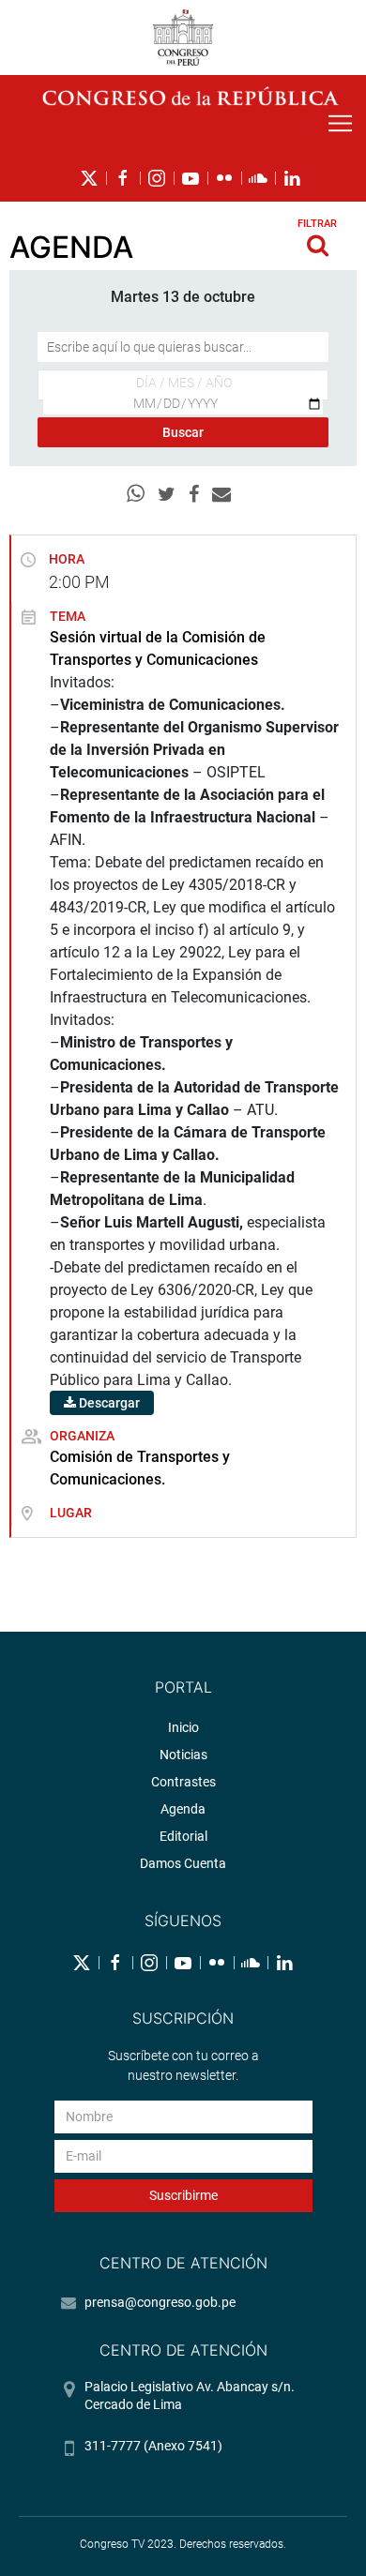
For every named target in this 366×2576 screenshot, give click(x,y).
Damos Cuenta (183, 1863)
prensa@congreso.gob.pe (160, 2302)
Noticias (183, 1755)
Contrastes (183, 1782)
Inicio (183, 1727)
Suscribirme (183, 2195)
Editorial (183, 1836)
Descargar (108, 1403)
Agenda (183, 1809)
